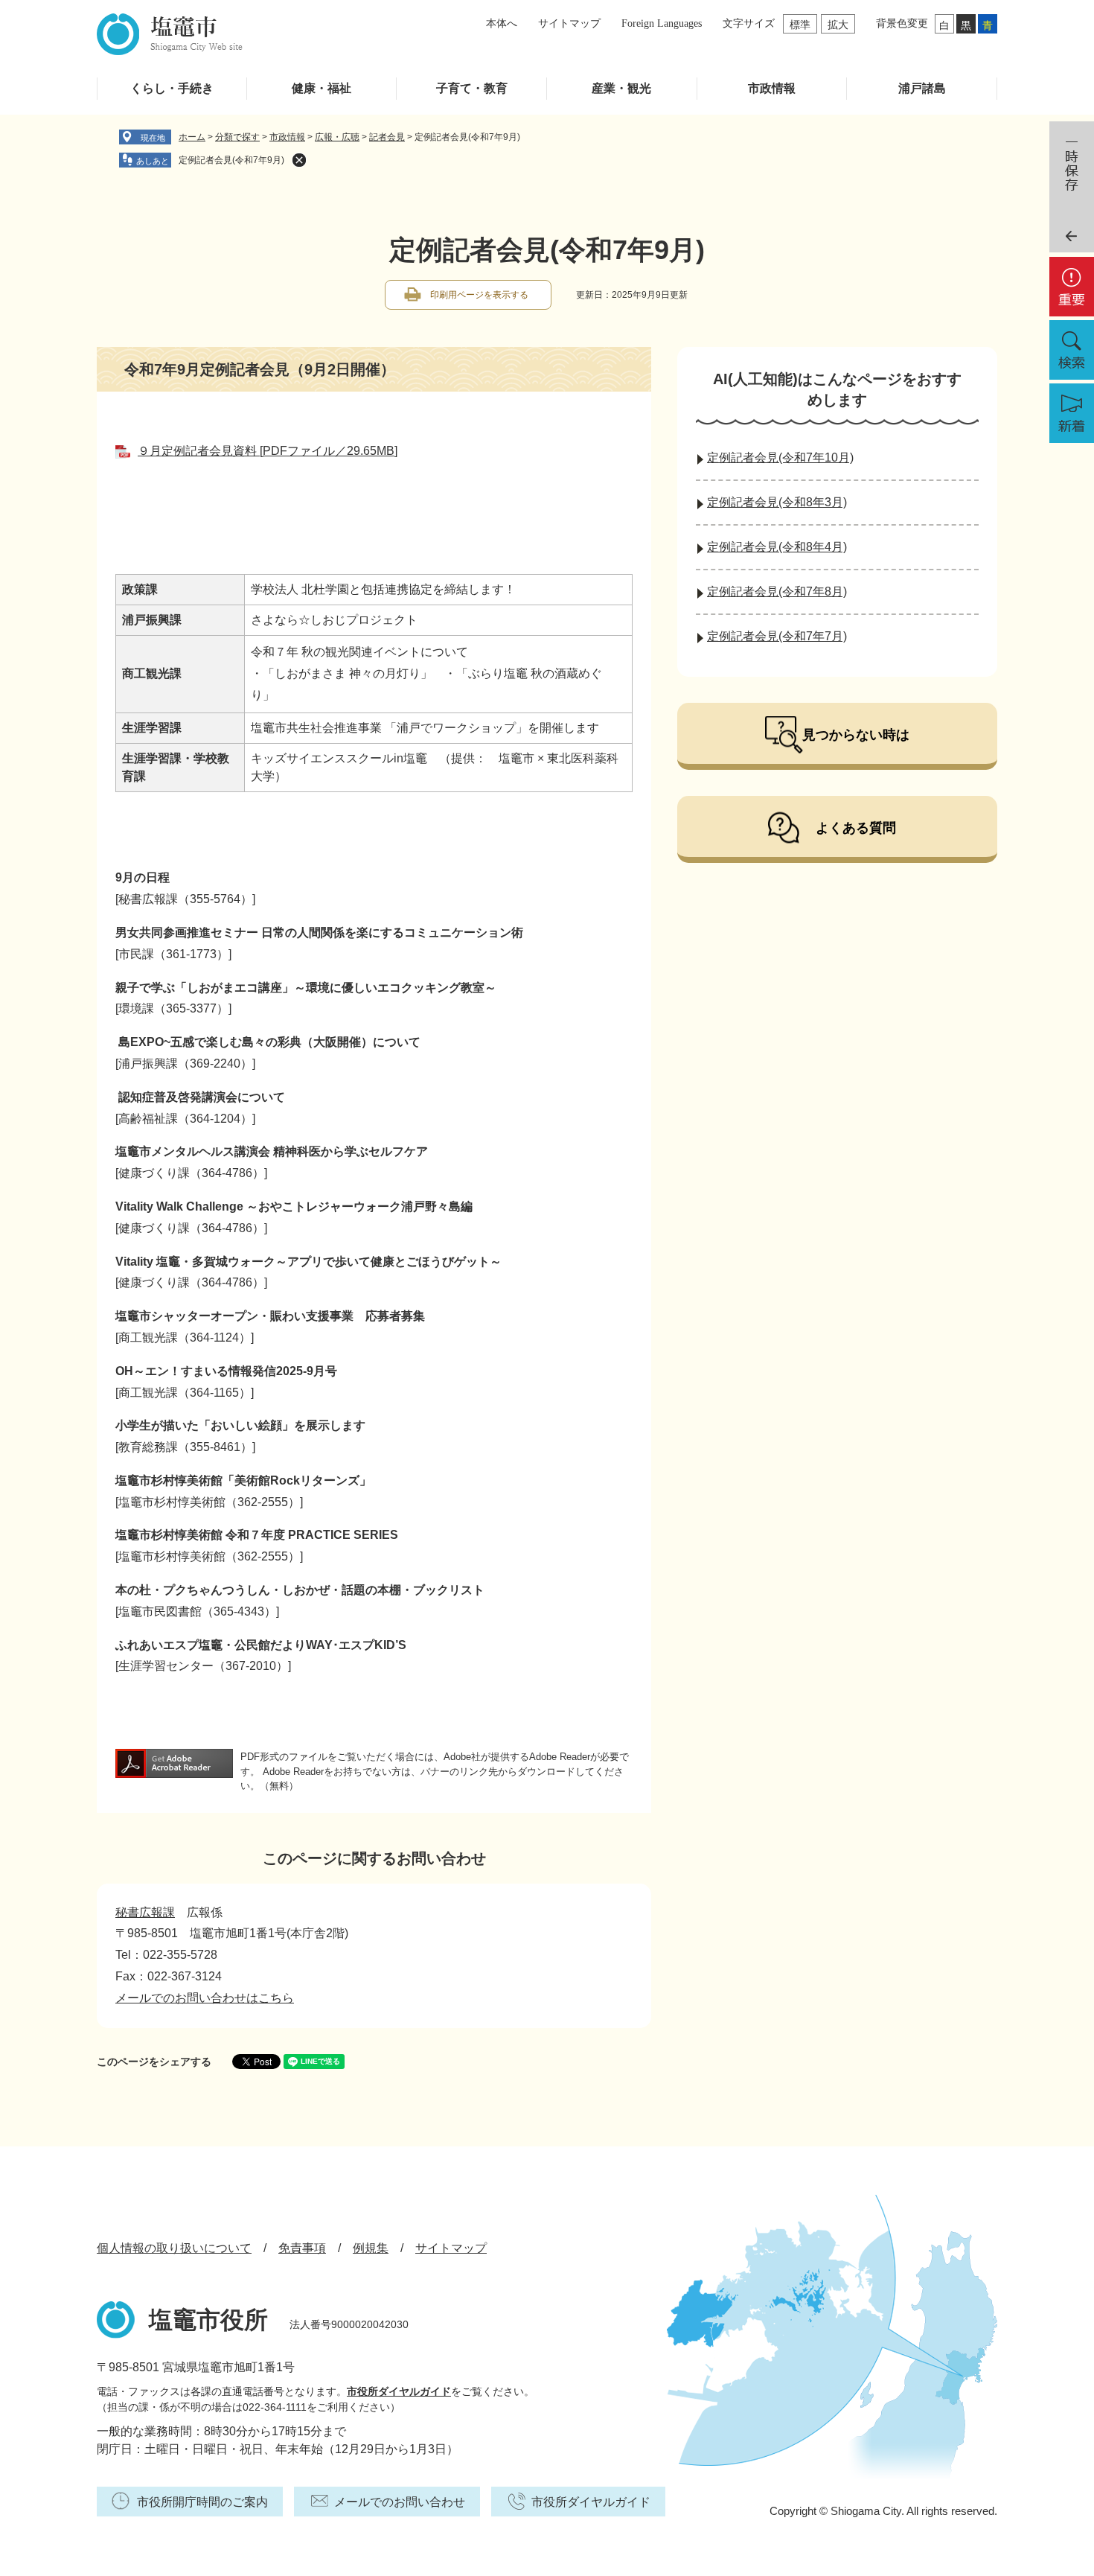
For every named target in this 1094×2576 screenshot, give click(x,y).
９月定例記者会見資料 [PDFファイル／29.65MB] (268, 451)
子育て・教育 (472, 88)
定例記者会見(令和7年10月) (780, 458)
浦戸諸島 (922, 88)
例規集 (371, 2248)
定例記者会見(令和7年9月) (231, 160)
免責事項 (302, 2248)
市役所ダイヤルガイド (399, 2391)
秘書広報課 (145, 1912)
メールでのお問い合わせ (400, 2502)
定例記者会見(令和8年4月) (777, 547)
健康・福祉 (322, 88)
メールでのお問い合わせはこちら (205, 1998)
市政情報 (772, 88)
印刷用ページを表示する (479, 295)
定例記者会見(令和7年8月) (777, 592)
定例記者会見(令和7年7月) (777, 636)
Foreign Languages (662, 23)
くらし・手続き (172, 88)
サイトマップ (569, 23)
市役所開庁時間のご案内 (202, 2502)
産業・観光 (621, 88)
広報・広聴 (337, 137)
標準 (800, 25)
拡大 (838, 25)
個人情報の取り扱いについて (174, 2248)
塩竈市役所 (208, 2320)
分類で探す (237, 137)
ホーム (192, 137)
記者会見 (387, 137)
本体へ (502, 23)
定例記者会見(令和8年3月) (777, 502)
